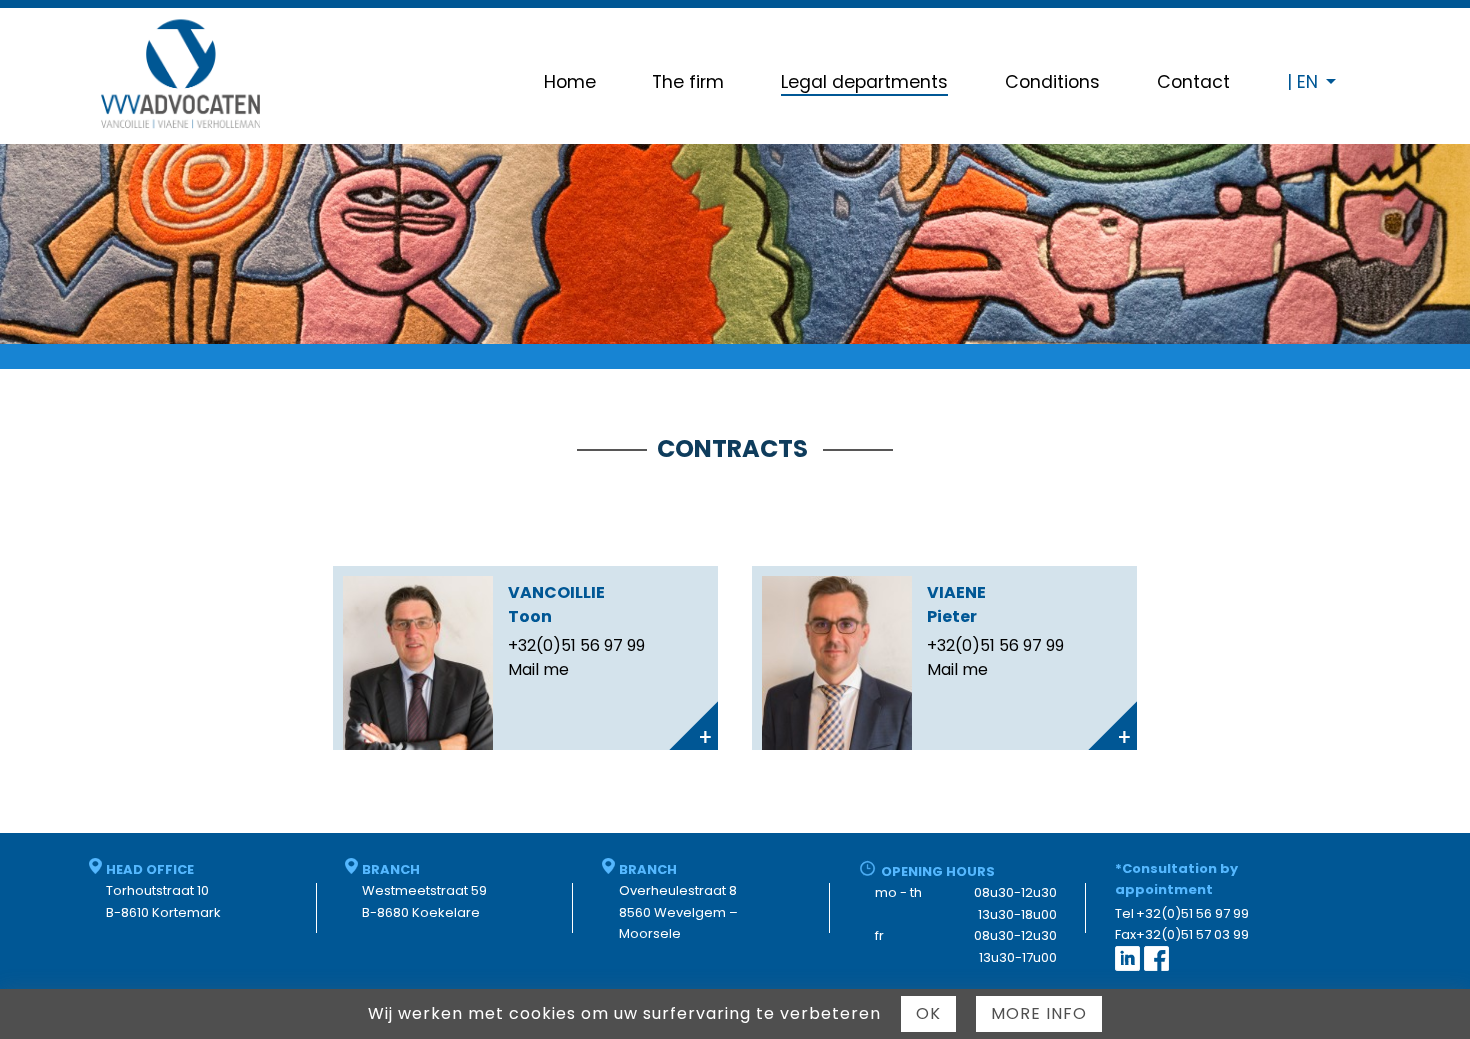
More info (1039, 1013)
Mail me (538, 669)
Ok (928, 1013)
